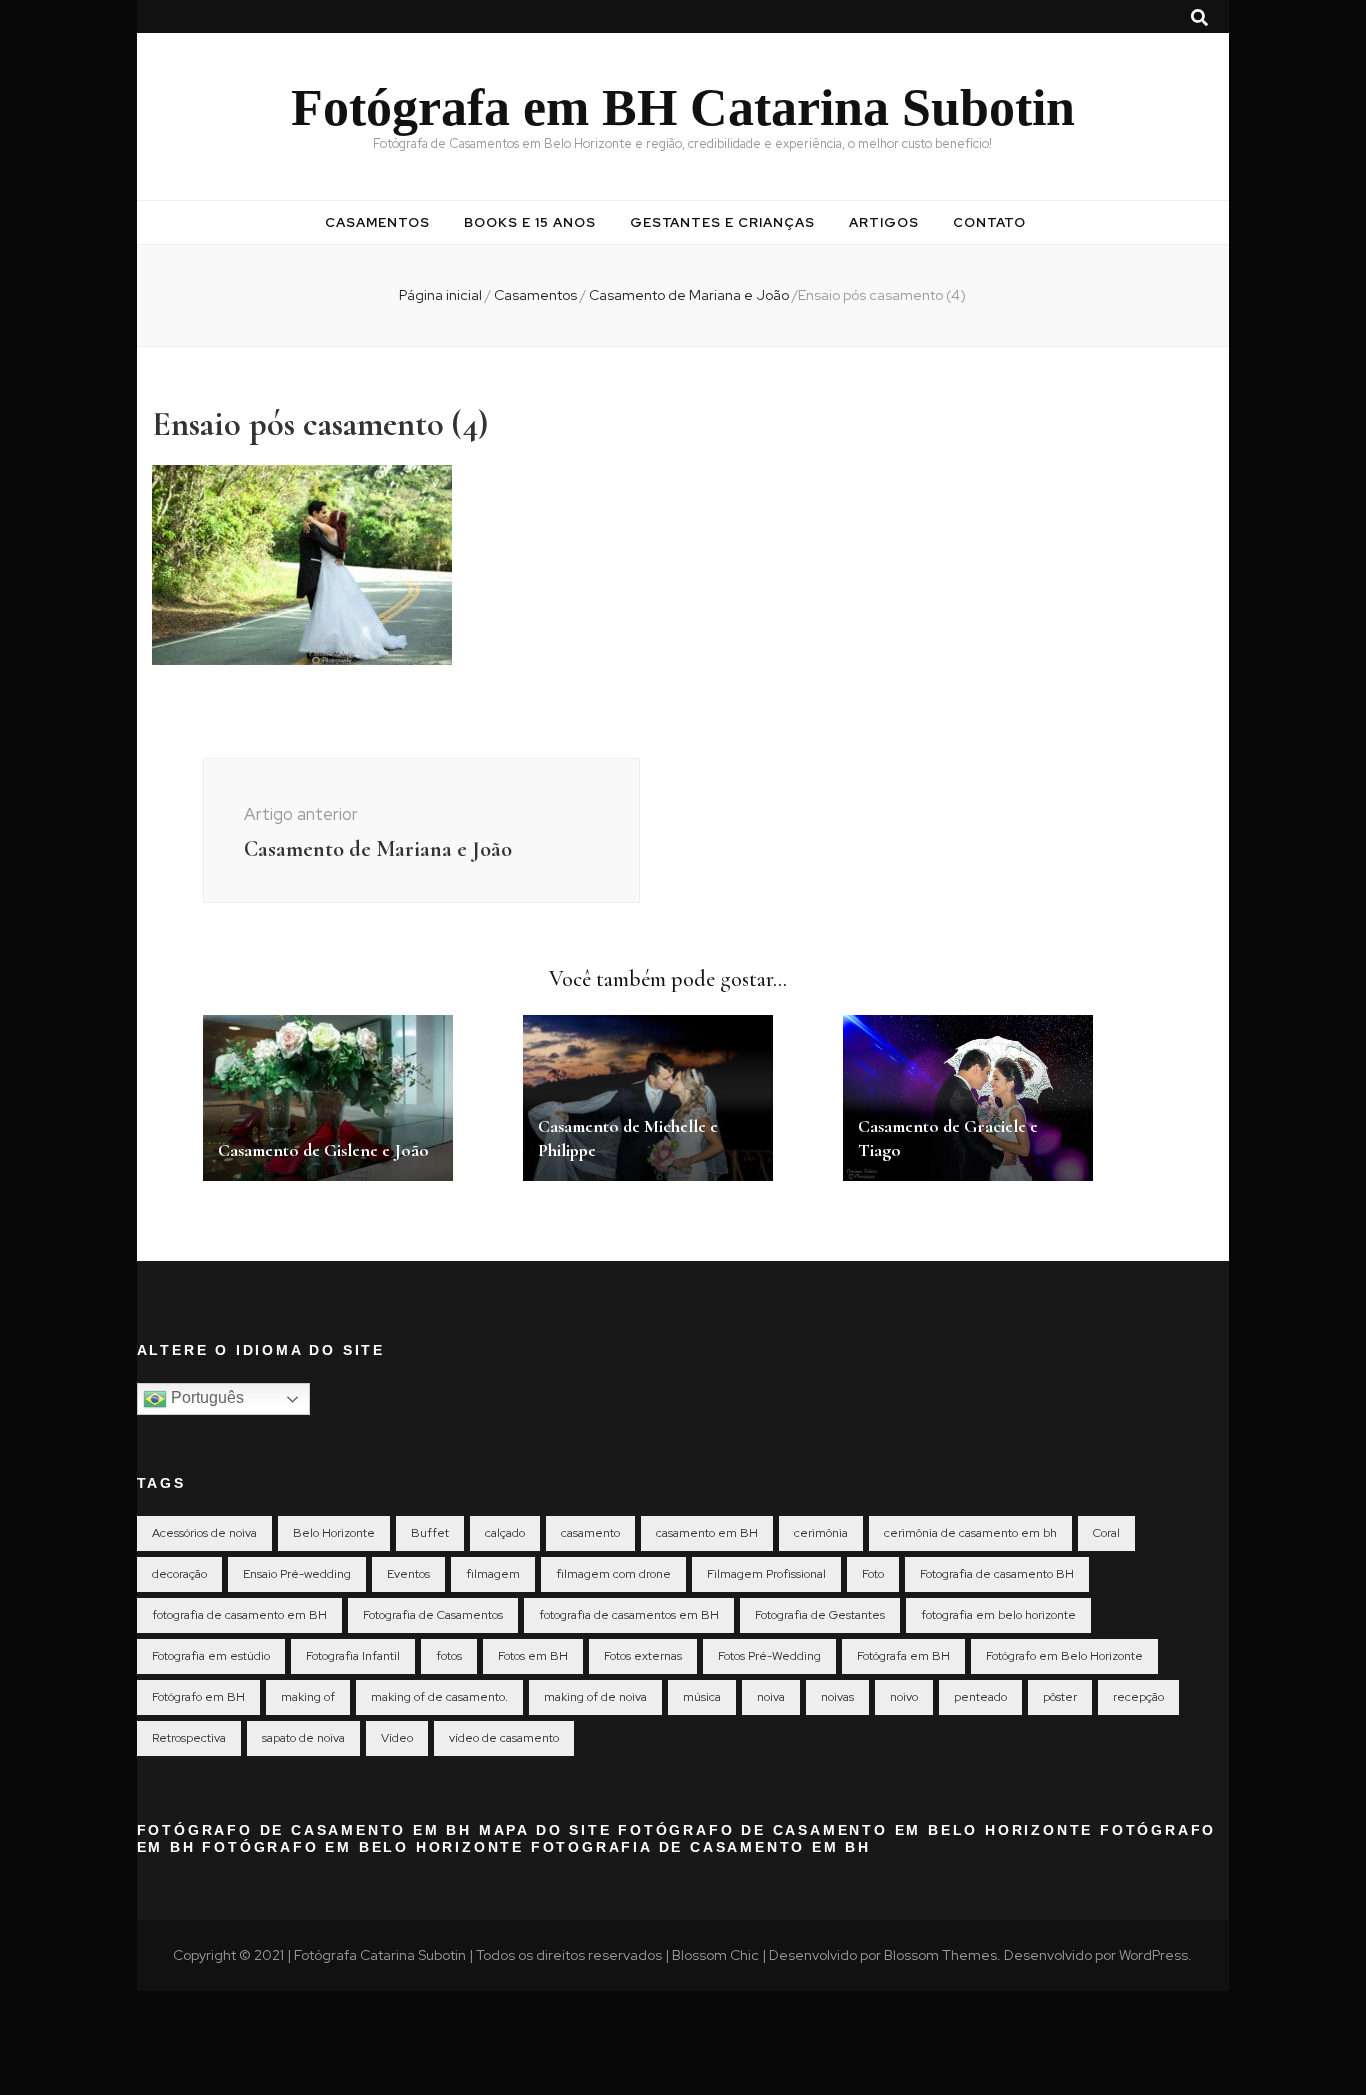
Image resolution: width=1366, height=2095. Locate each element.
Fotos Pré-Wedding (769, 1656)
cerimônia (821, 1533)
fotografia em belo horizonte (998, 1615)
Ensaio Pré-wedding (297, 1574)
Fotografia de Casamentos (433, 1615)
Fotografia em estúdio (211, 1656)
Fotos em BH (533, 1656)
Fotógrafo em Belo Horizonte (1064, 1656)
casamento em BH (707, 1533)
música (702, 1697)
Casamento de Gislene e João (323, 1150)
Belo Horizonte (334, 1533)
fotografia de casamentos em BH (629, 1615)
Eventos (408, 1574)
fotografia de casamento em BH (239, 1615)
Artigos (884, 222)
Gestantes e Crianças (723, 222)
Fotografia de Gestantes (820, 1615)
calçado (505, 1533)
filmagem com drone (613, 1574)
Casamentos (377, 222)
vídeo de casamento (504, 1738)
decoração (179, 1574)
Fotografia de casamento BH (997, 1574)
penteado (980, 1697)
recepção (1138, 1697)
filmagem (493, 1574)
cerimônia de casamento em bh (970, 1533)
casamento (590, 1533)
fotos (449, 1656)
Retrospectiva (189, 1738)
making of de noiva (595, 1697)
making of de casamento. (439, 1697)
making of (308, 1697)
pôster (1060, 1697)
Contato (989, 222)
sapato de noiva (303, 1738)
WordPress (1153, 1955)
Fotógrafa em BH (903, 1656)
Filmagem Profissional (766, 1574)
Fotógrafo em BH (198, 1697)
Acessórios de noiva (204, 1533)
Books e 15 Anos (530, 222)
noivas (837, 1697)
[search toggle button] (1199, 18)
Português (205, 1397)
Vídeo (397, 1738)
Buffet (430, 1533)
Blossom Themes (940, 1955)
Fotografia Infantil (353, 1656)
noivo (904, 1697)
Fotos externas (643, 1656)
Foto (873, 1574)
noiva (771, 1697)
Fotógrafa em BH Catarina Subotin (683, 107)
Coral (1106, 1533)
